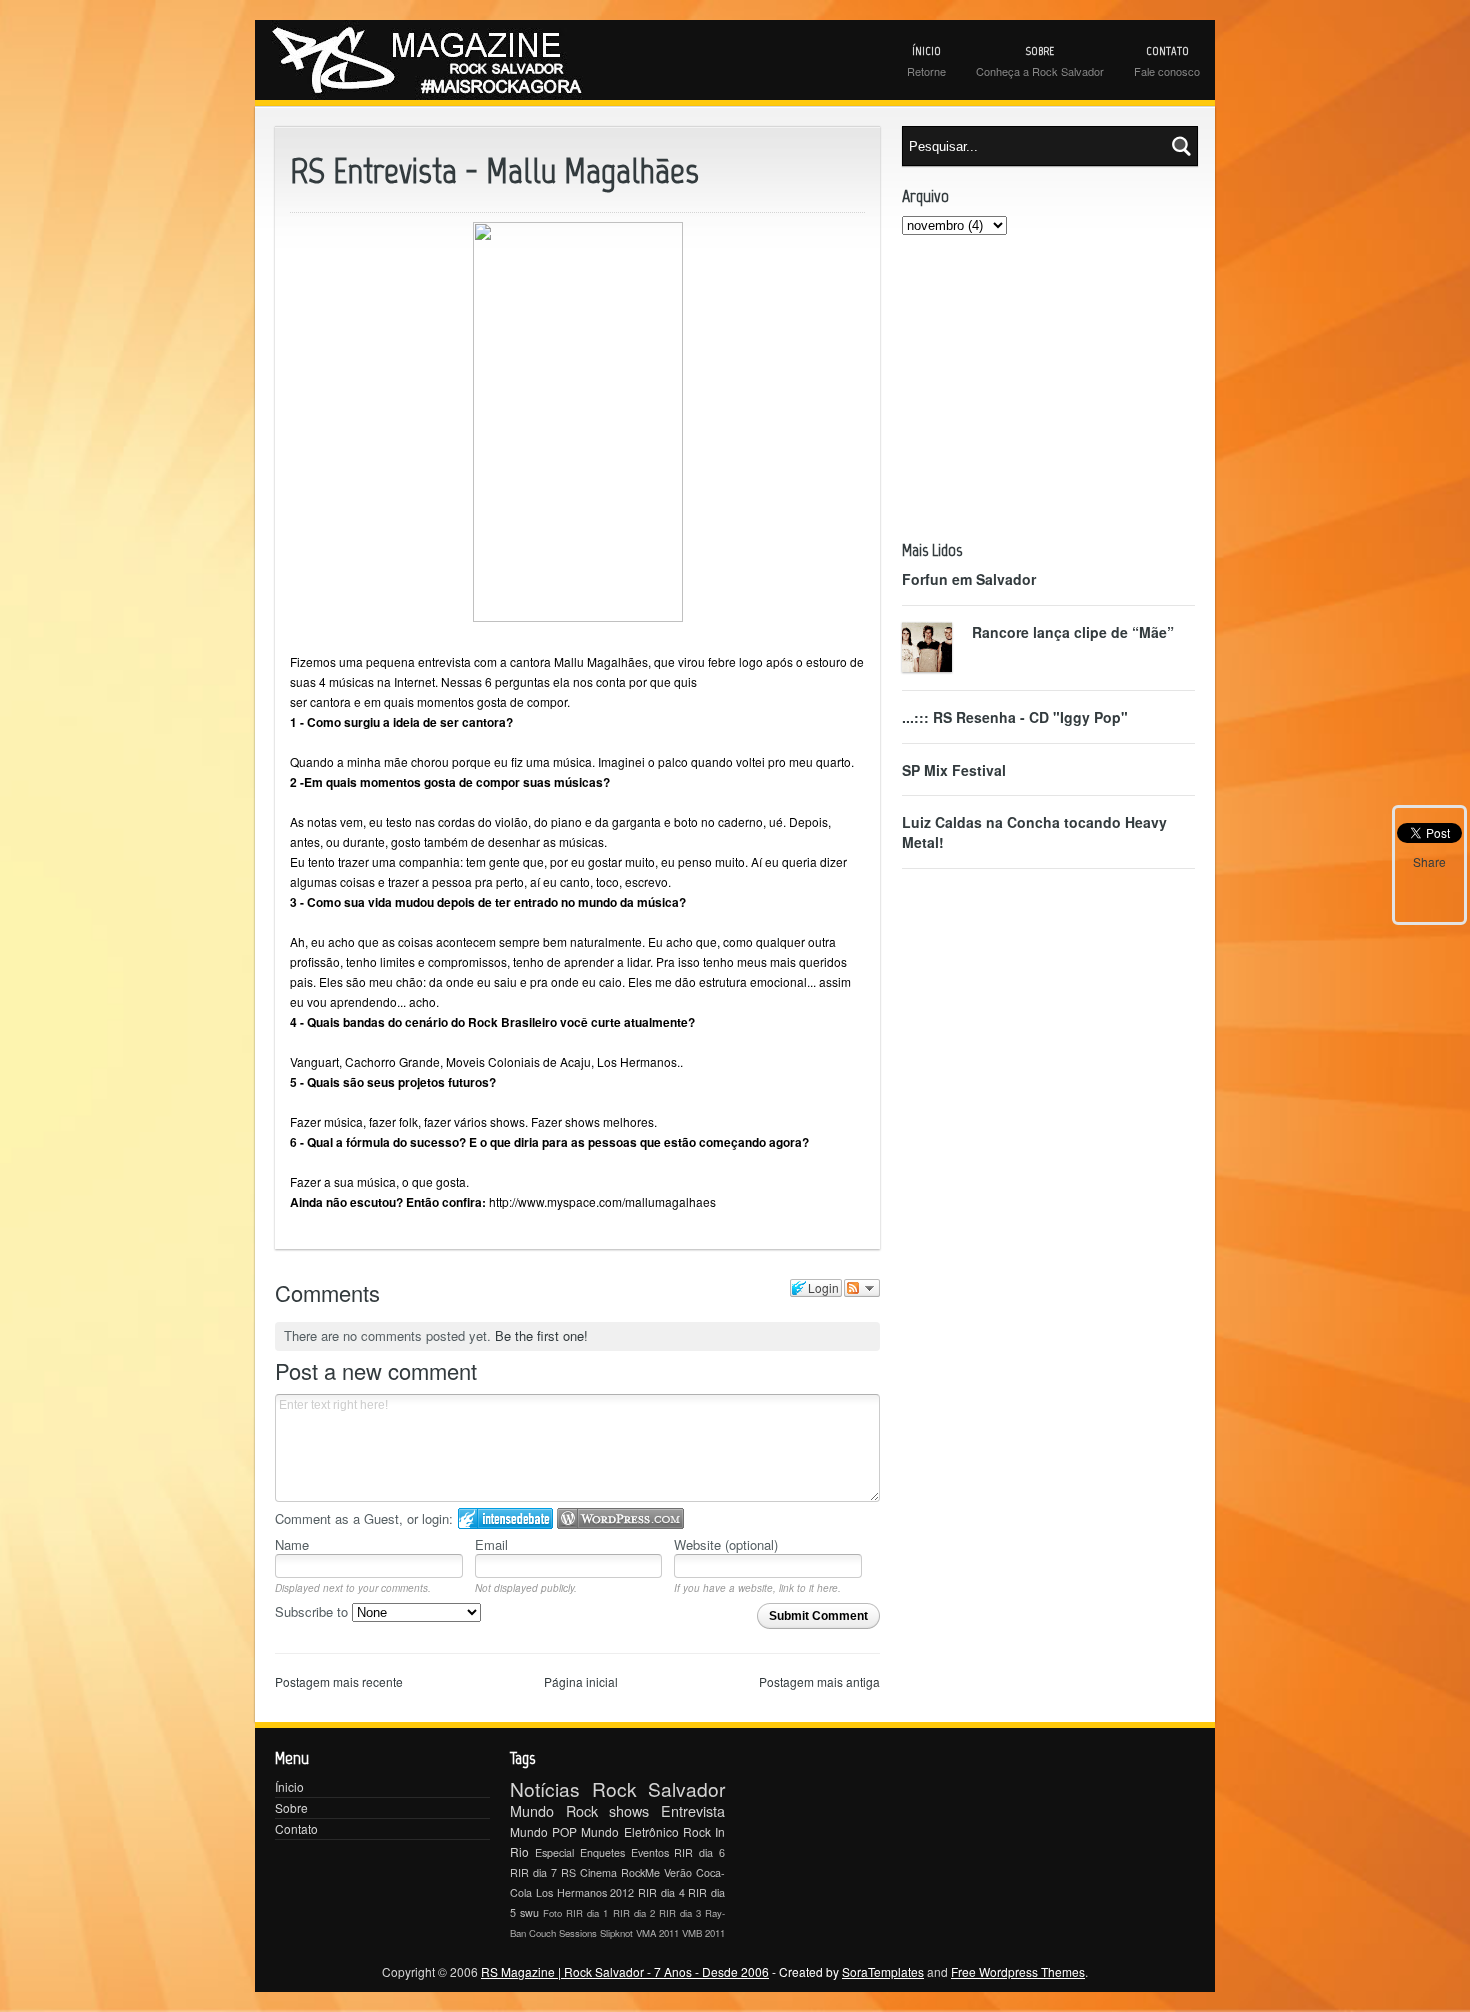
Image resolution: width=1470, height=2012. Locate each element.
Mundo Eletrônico (629, 1831)
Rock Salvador (659, 1788)
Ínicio (289, 1786)
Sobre (291, 1807)
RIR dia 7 (533, 1872)
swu (529, 1912)
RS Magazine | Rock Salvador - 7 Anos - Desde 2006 (625, 1971)
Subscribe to (313, 1611)
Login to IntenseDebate (505, 1518)
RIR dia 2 (634, 1913)
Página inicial (581, 1681)
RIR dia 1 (587, 1913)
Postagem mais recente (339, 1681)
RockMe (640, 1872)
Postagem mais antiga (819, 1681)
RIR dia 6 (699, 1852)
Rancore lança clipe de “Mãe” (1073, 632)
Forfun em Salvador (969, 579)
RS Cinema (589, 1872)
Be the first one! (541, 1335)
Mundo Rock (554, 1810)
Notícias (545, 1788)
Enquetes (602, 1852)
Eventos (650, 1852)
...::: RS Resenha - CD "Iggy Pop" (1015, 717)
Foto (552, 1913)
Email (491, 1544)
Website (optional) (726, 1544)
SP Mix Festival (954, 770)
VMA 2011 (657, 1933)
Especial (554, 1852)
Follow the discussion (862, 1288)
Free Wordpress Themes (1018, 1971)
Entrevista (693, 1810)
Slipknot (616, 1933)
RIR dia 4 (661, 1892)
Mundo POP (543, 1831)
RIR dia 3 (680, 1913)
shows (629, 1810)
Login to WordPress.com (620, 1518)
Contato (296, 1828)
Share (1429, 861)
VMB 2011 (703, 1933)
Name (292, 1544)
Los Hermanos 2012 (585, 1892)
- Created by (846, 1971)
